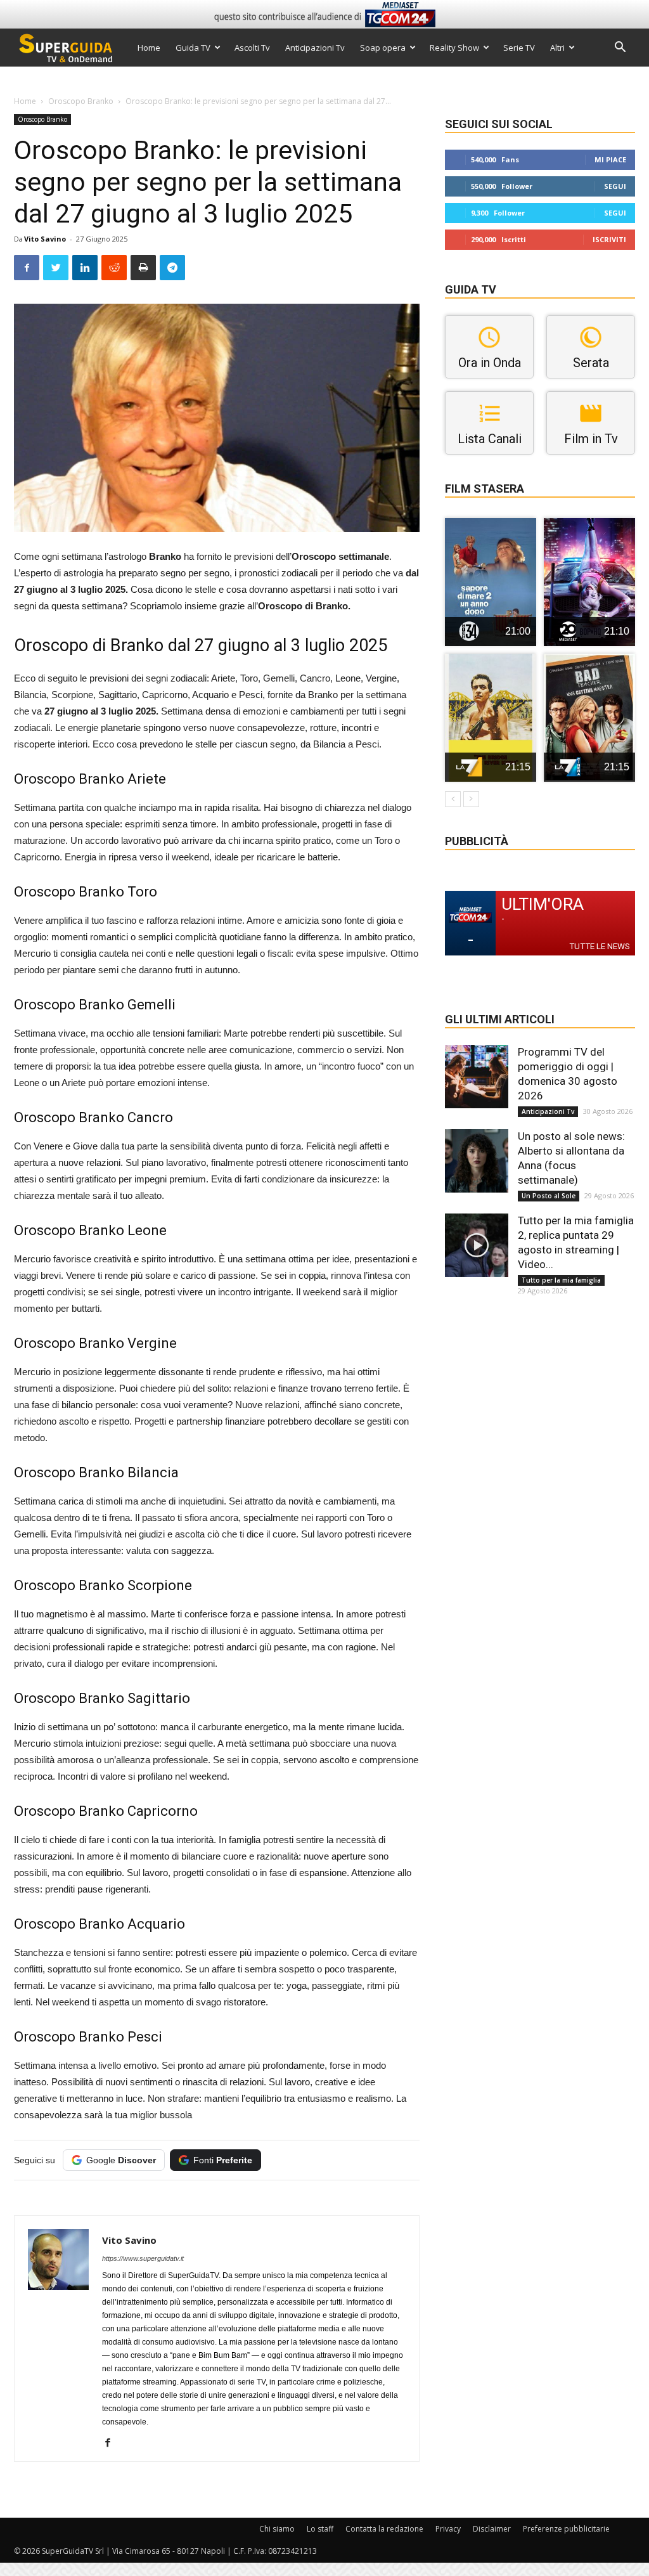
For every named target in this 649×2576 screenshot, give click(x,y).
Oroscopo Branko (81, 101)
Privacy (448, 2529)
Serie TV (519, 48)
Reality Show (454, 48)
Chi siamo (277, 2529)
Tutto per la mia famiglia (561, 1280)
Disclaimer (492, 2529)
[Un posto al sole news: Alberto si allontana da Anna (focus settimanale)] (477, 1161)
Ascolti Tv (252, 48)
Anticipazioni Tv (315, 48)
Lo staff (320, 2529)
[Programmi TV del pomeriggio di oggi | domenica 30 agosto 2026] (477, 1077)
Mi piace (610, 159)
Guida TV (193, 48)
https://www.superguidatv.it (143, 2258)
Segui (615, 186)
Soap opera (383, 48)
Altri (557, 48)
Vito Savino (45, 239)
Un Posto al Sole (549, 1196)
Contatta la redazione (384, 2529)
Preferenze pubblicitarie (566, 2529)
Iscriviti (609, 239)
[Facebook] (112, 2443)
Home (149, 48)
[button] (620, 49)
